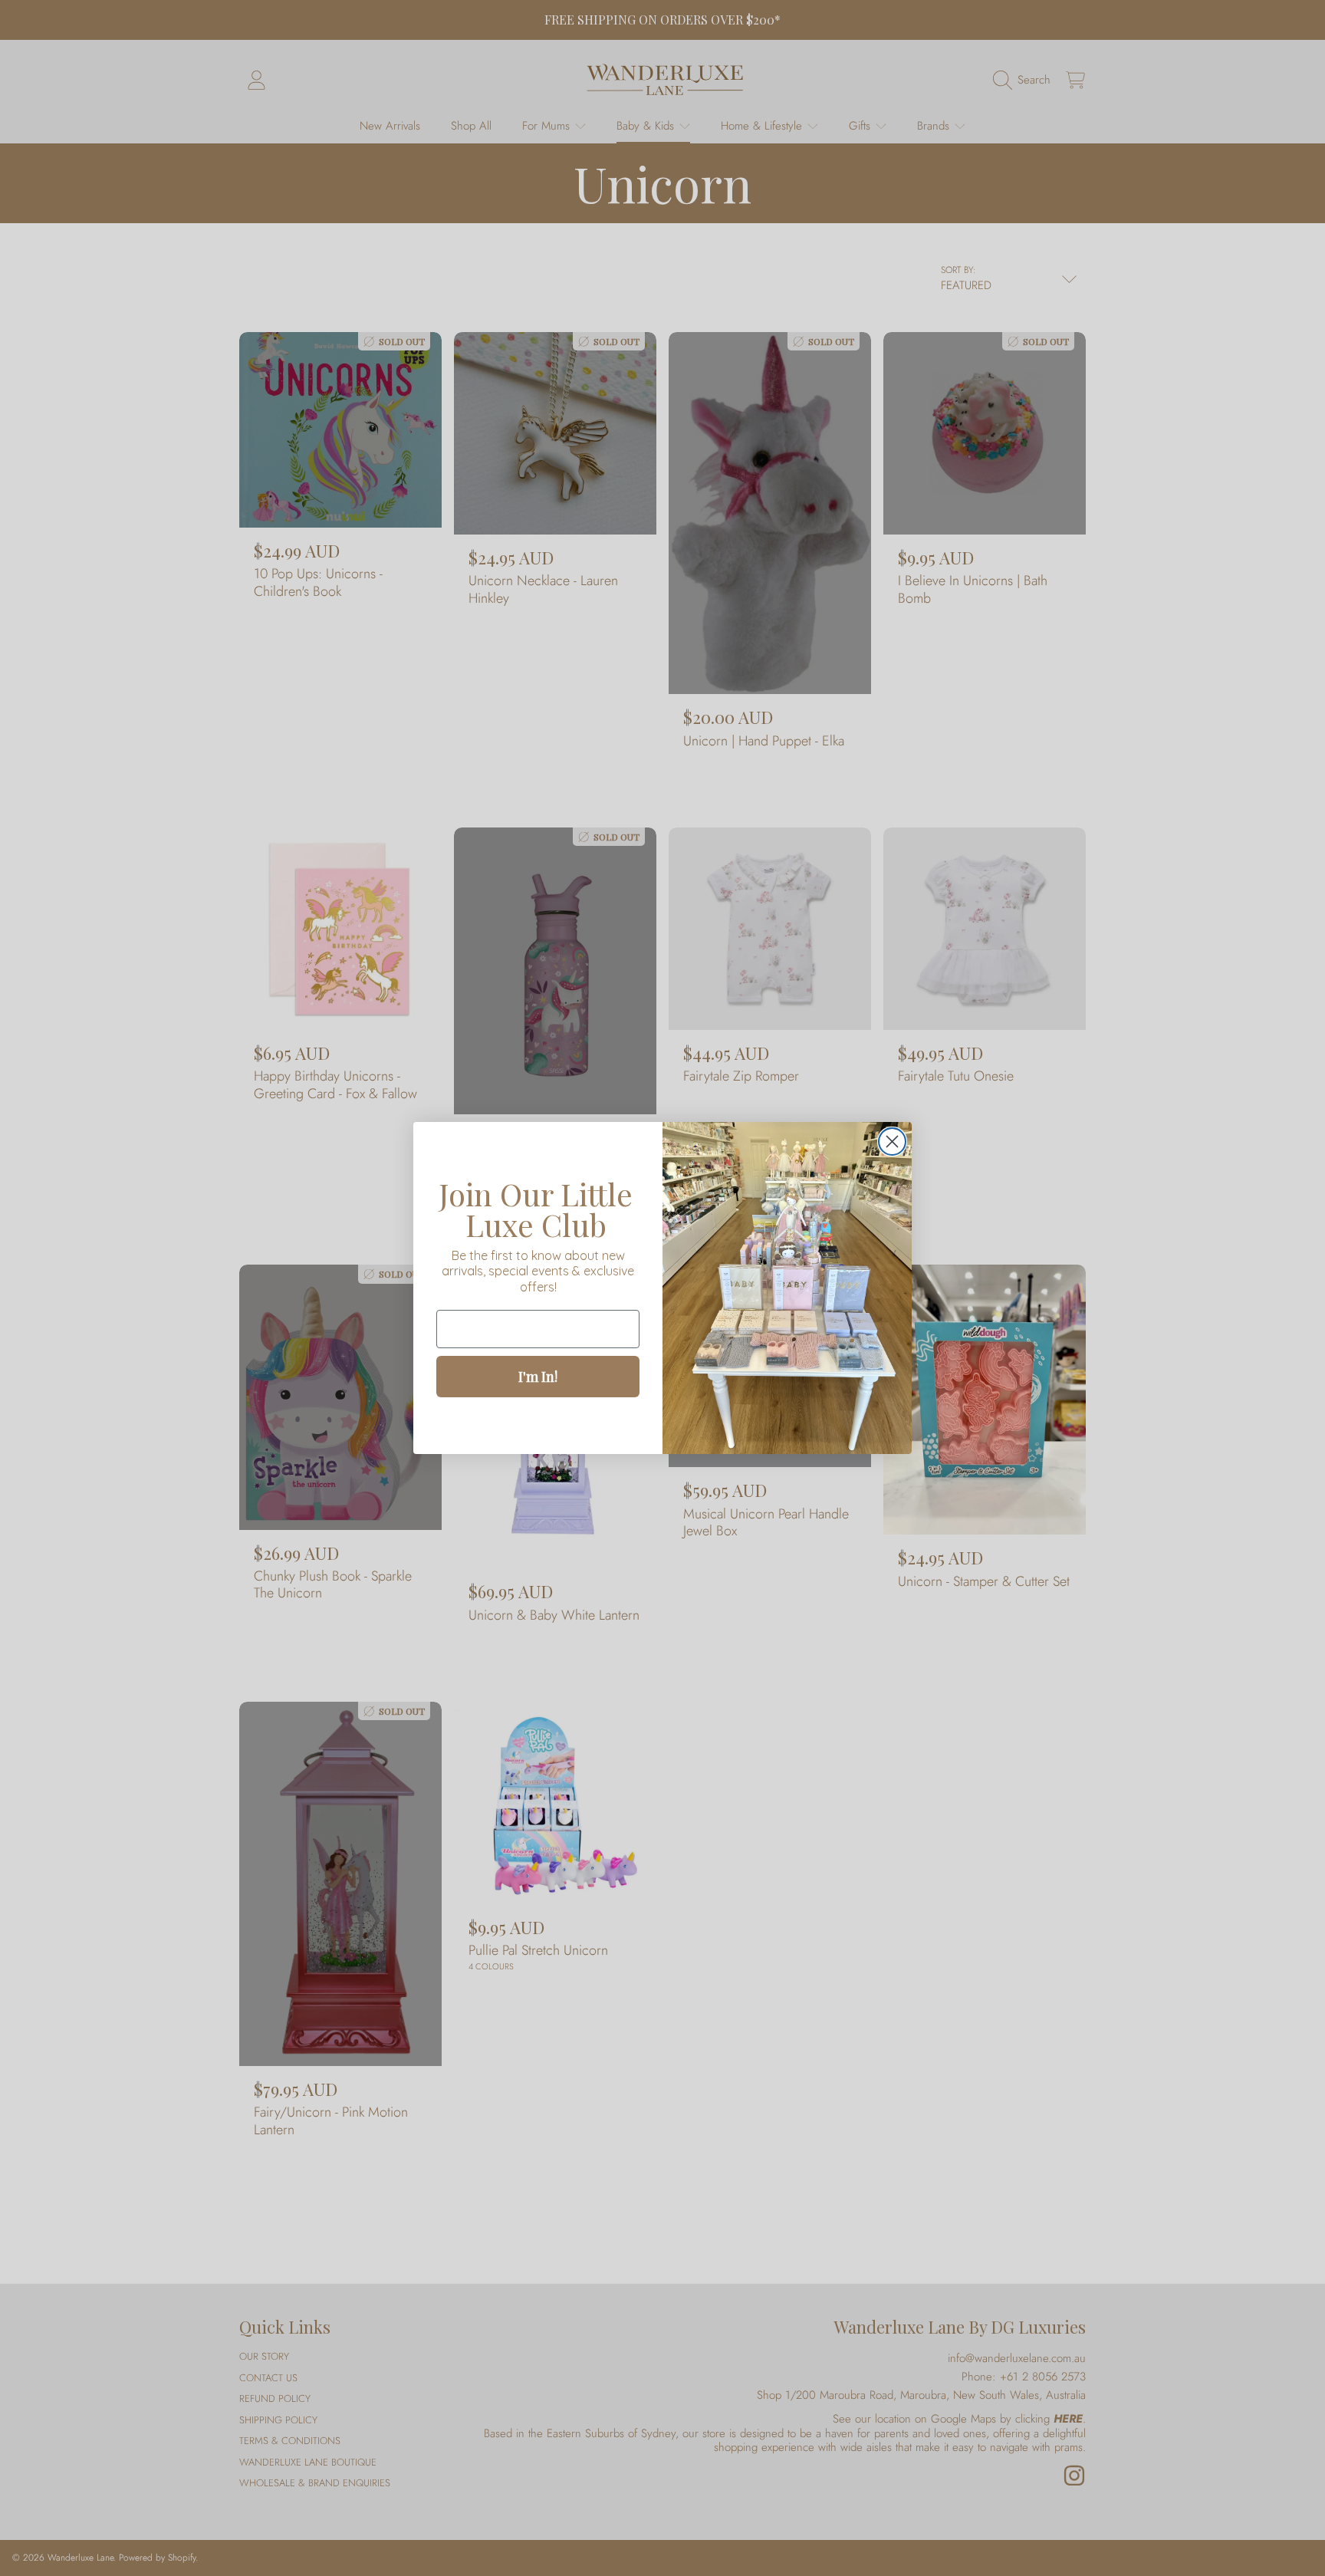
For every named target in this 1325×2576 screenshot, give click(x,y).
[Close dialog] (892, 1142)
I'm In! (538, 1377)
